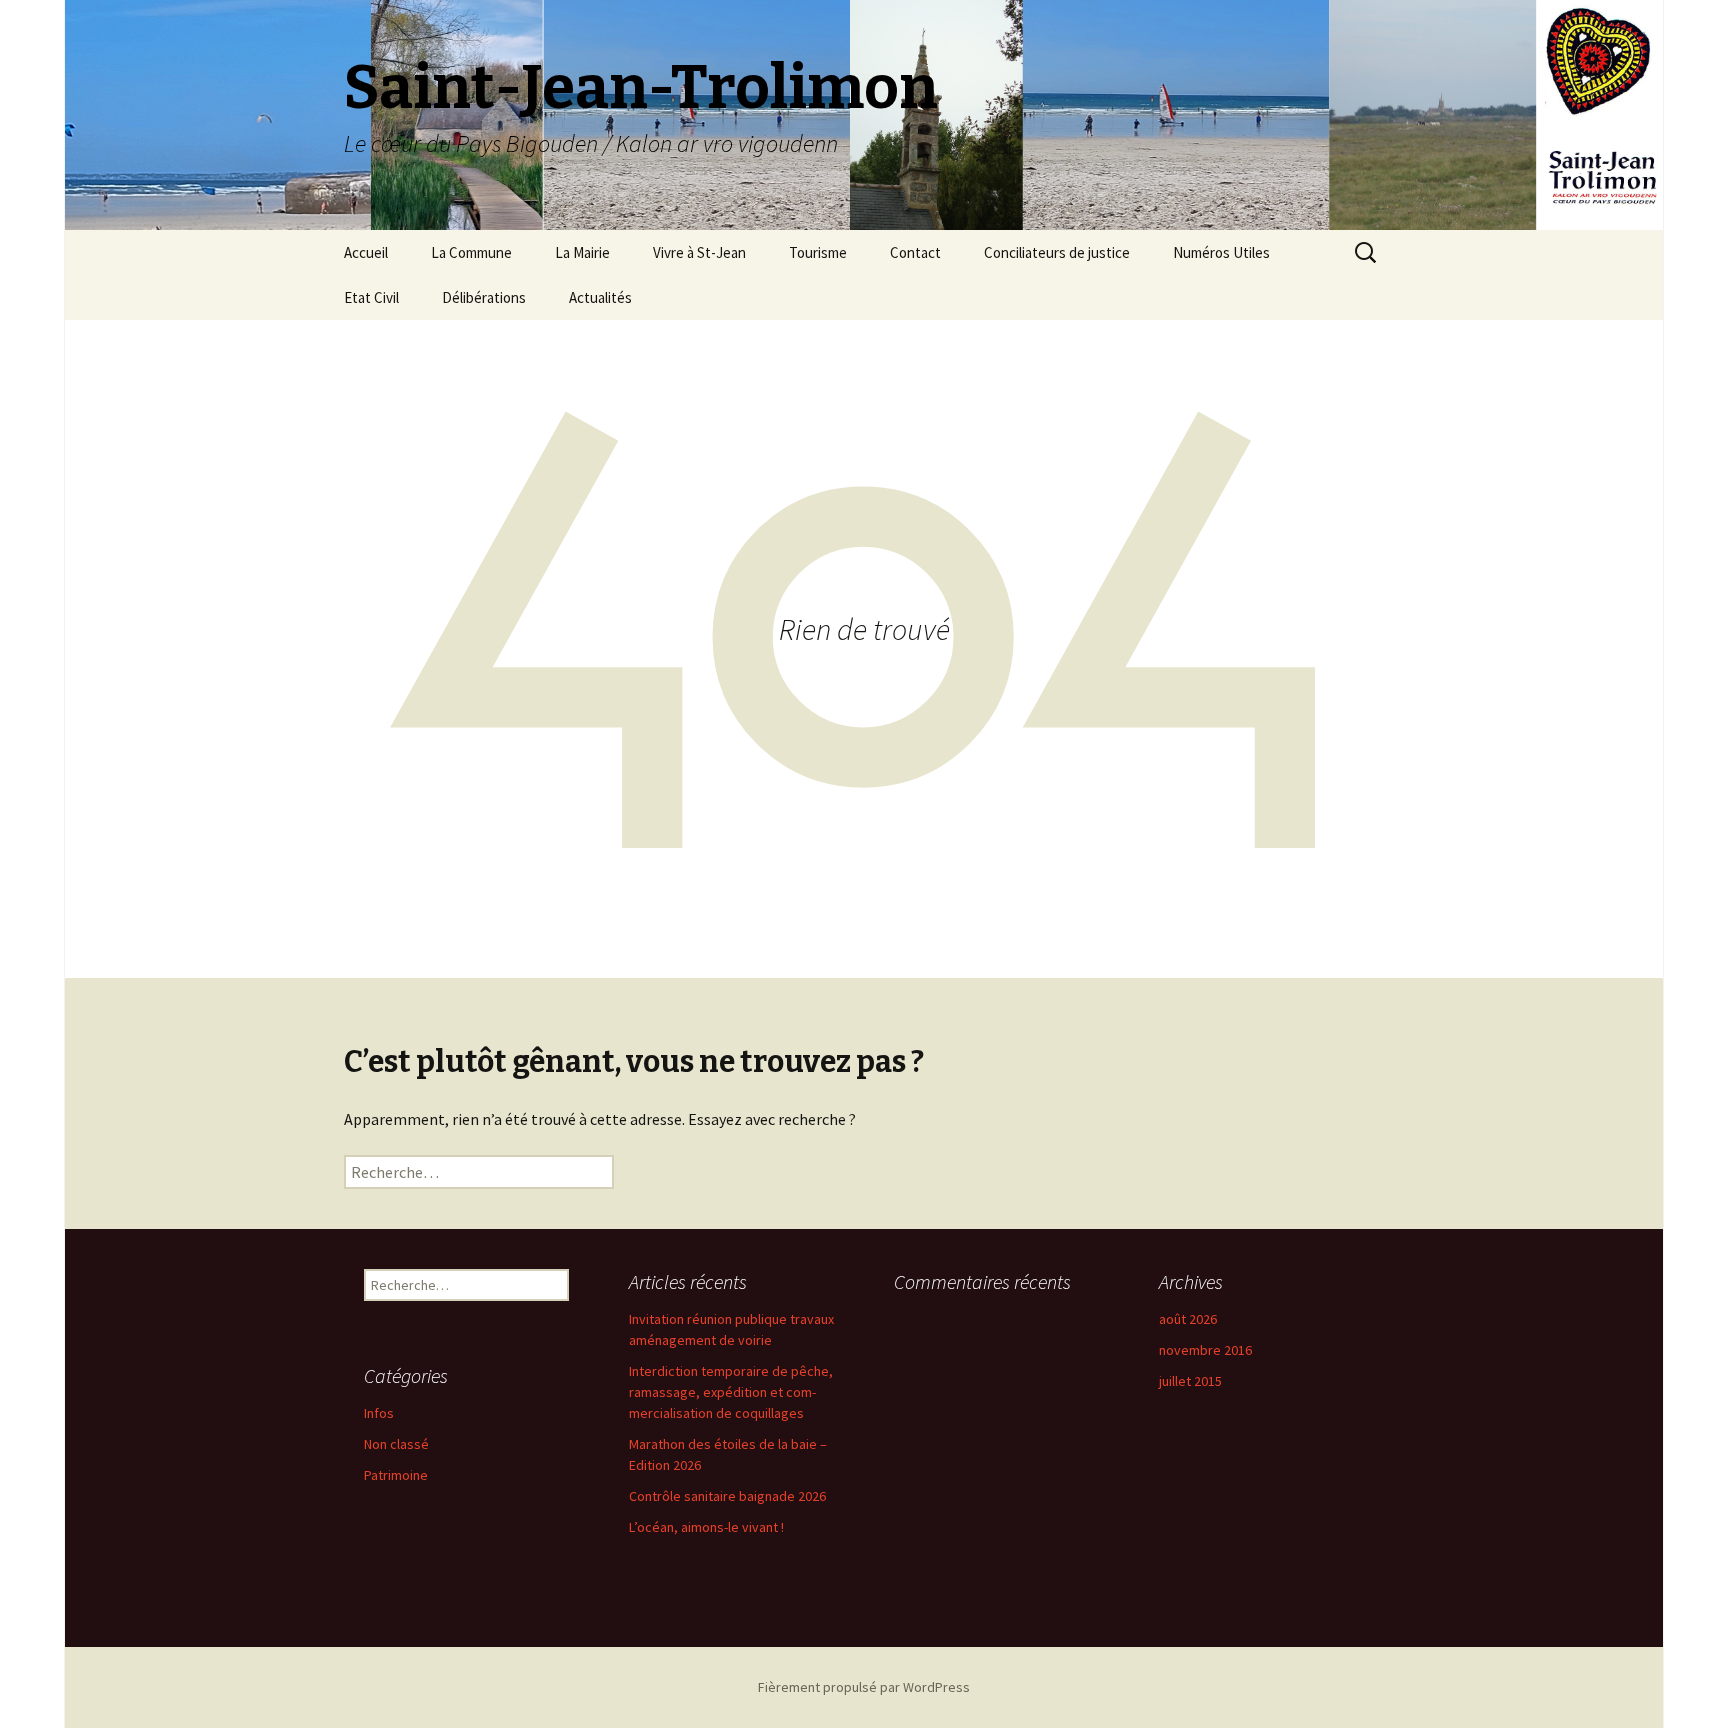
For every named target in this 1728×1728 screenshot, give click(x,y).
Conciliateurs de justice (1057, 252)
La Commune (471, 252)
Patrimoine (396, 1475)
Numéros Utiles (1221, 252)
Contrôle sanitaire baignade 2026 (727, 1496)
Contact (915, 252)
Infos (379, 1413)
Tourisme (818, 252)
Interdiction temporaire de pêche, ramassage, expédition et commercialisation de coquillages (731, 1392)
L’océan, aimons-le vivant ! (706, 1527)
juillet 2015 (1190, 1381)
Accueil (366, 252)
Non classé (396, 1444)
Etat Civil (371, 297)
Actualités (600, 297)
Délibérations (484, 297)
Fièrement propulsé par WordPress (864, 1687)
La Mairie (582, 252)
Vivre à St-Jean (699, 252)
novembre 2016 (1205, 1350)
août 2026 (1188, 1319)
